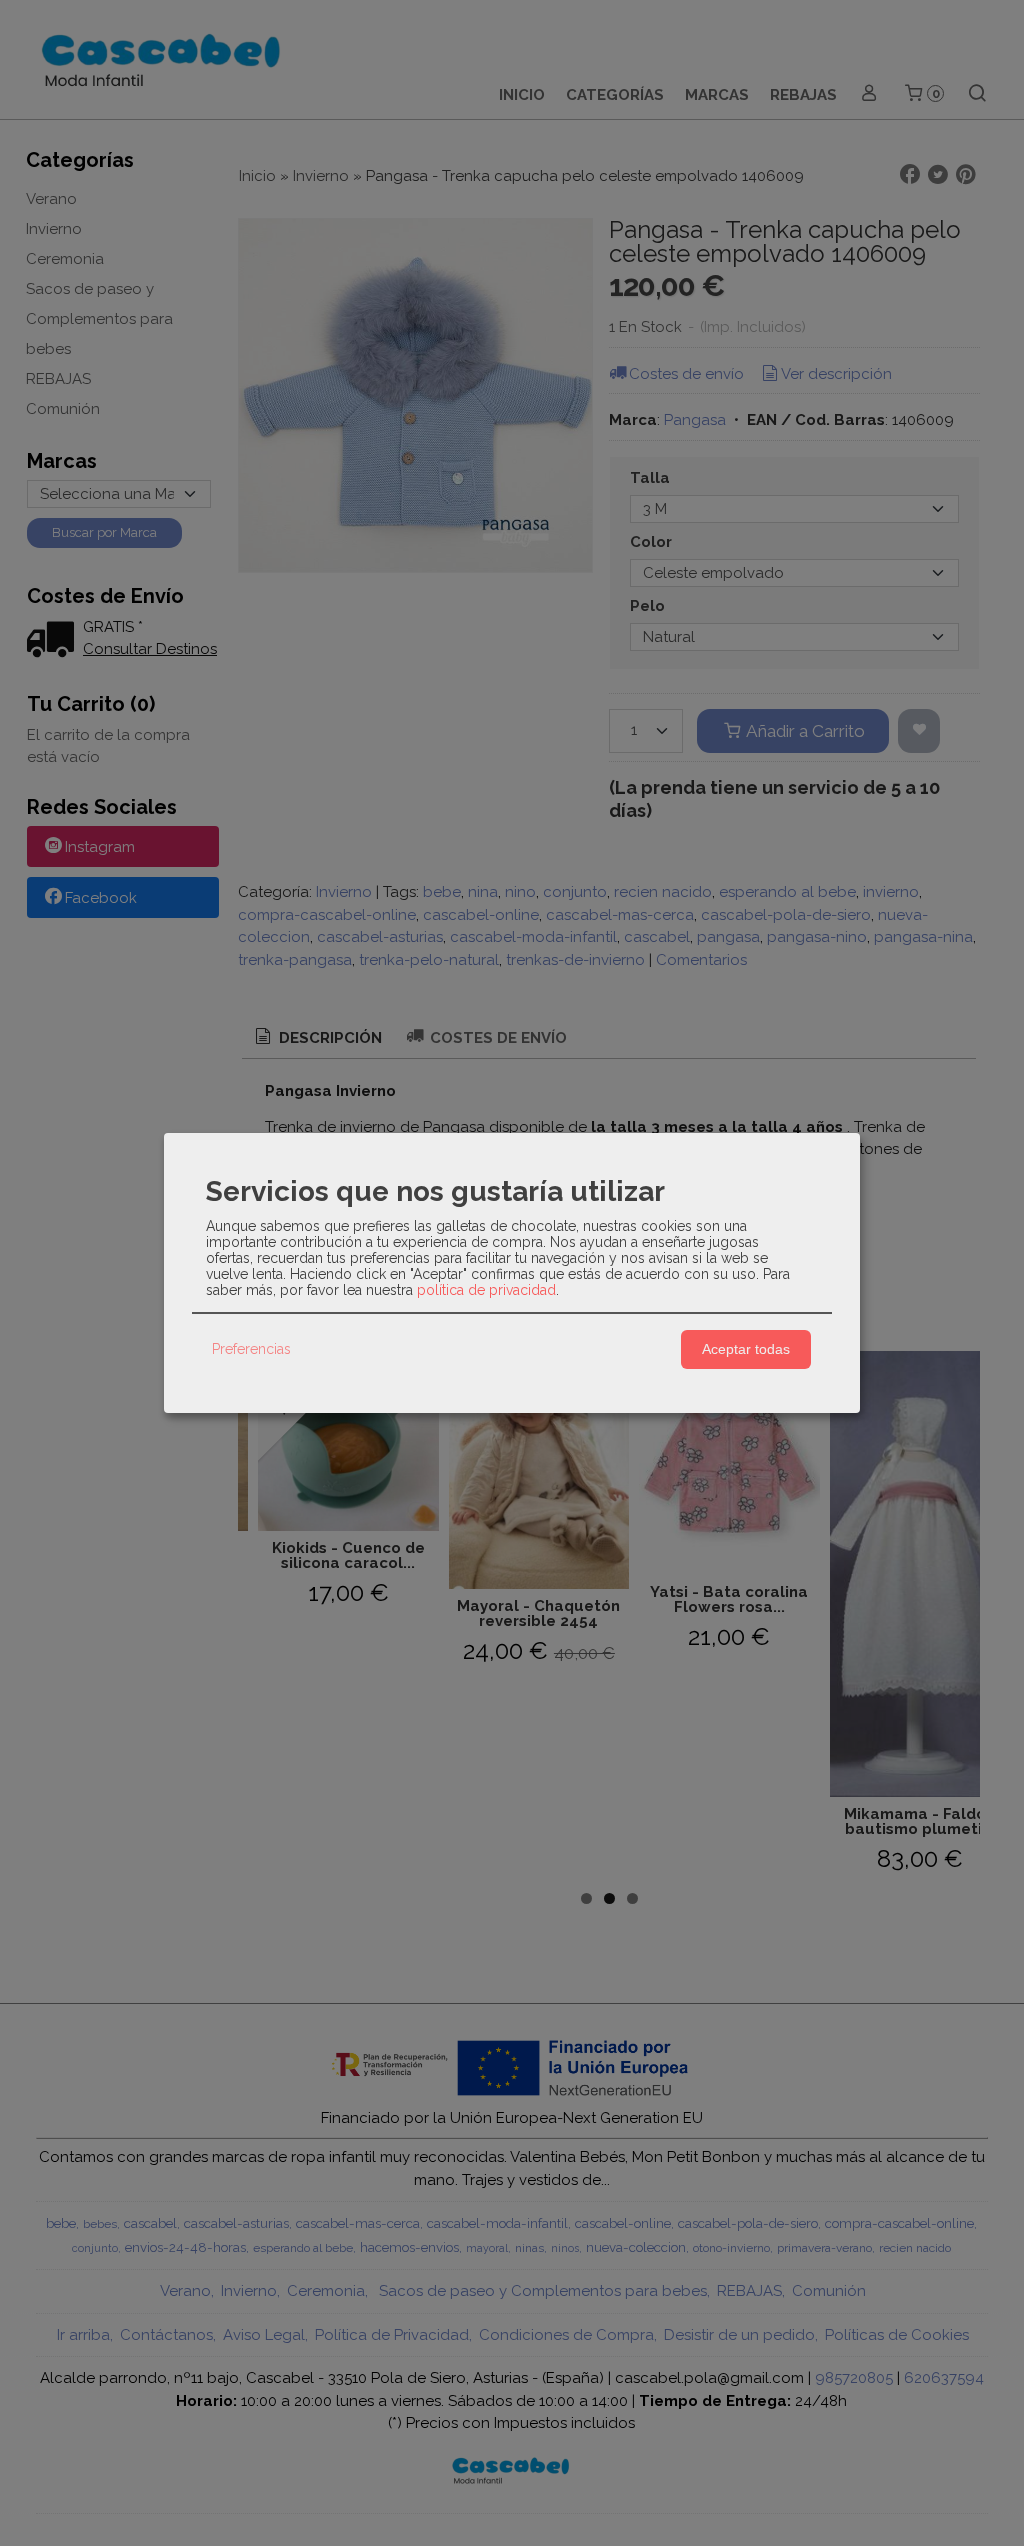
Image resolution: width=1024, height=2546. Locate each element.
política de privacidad (486, 1290)
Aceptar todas (746, 1349)
